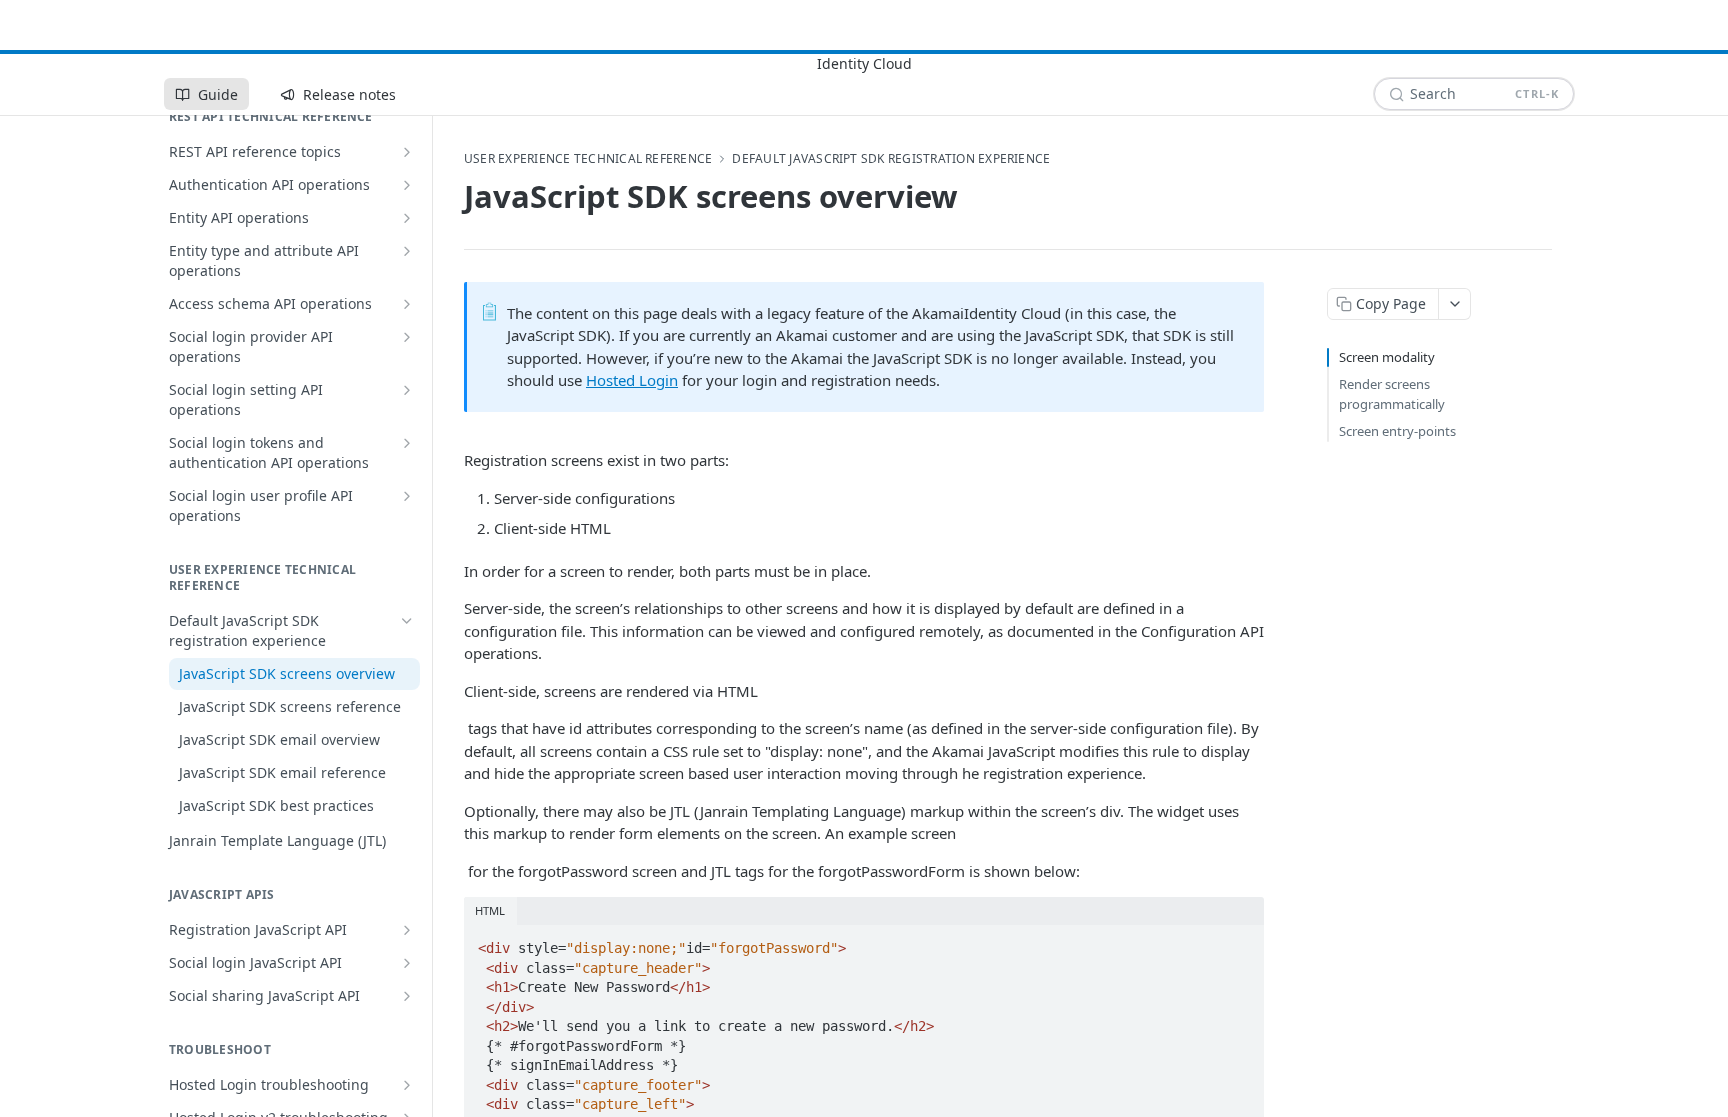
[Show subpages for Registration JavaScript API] (407, 930)
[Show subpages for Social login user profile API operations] (407, 496)
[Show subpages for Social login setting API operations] (407, 390)
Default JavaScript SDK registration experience (891, 159)
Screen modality (1387, 357)
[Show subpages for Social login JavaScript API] (407, 963)
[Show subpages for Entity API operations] (407, 218)
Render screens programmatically (1392, 394)
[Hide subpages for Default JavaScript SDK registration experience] (407, 621)
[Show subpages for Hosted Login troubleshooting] (407, 1085)
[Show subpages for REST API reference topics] (407, 152)
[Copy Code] (1240, 942)
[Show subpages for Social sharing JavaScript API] (407, 996)
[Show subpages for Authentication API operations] (407, 185)
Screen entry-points (1397, 431)
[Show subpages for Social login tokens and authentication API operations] (407, 443)
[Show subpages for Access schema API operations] (407, 304)
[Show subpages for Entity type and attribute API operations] (407, 251)
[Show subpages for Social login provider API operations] (407, 337)
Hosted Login (632, 380)
